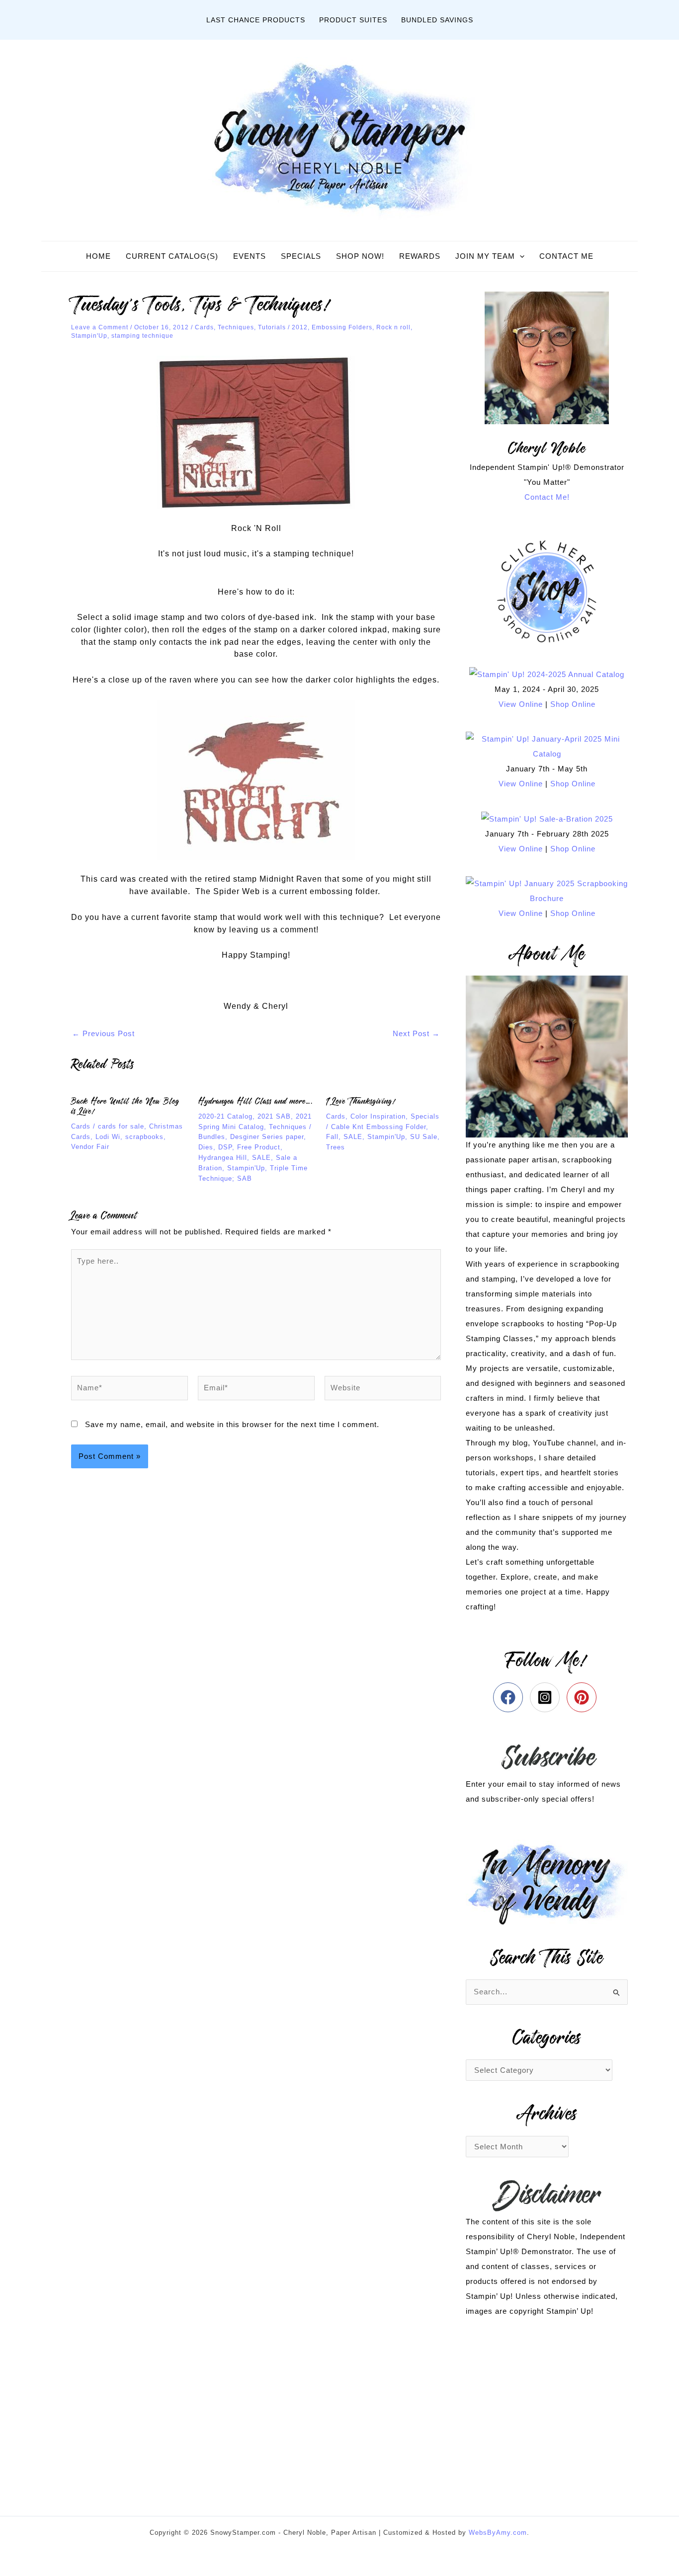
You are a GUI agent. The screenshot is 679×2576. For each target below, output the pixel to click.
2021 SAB (274, 1116)
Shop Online (573, 704)
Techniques (236, 327)
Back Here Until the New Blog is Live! (125, 1106)
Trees (336, 1147)
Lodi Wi (108, 1137)
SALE (261, 1158)
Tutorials (272, 327)
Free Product (259, 1147)
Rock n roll (393, 327)
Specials (425, 1116)
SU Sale (424, 1137)
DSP (225, 1147)
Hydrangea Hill (223, 1158)
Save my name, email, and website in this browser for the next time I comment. (232, 1424)
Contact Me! (547, 497)
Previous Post (103, 1033)
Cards (204, 327)
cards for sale (121, 1126)
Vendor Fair (90, 1147)
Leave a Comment (100, 327)
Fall (332, 1137)
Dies (206, 1147)
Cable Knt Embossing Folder (379, 1127)
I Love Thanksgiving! (361, 1101)
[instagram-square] (547, 1697)
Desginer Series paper (267, 1137)
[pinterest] (584, 1697)
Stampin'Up (89, 336)
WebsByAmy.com (498, 2533)
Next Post (416, 1033)
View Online (521, 704)
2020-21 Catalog (225, 1116)
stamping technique (142, 336)
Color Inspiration (378, 1116)
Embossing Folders (342, 327)
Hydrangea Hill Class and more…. (256, 1101)
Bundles (212, 1137)
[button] (520, 256)
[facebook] (510, 1697)
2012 (300, 327)
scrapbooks (144, 1137)
